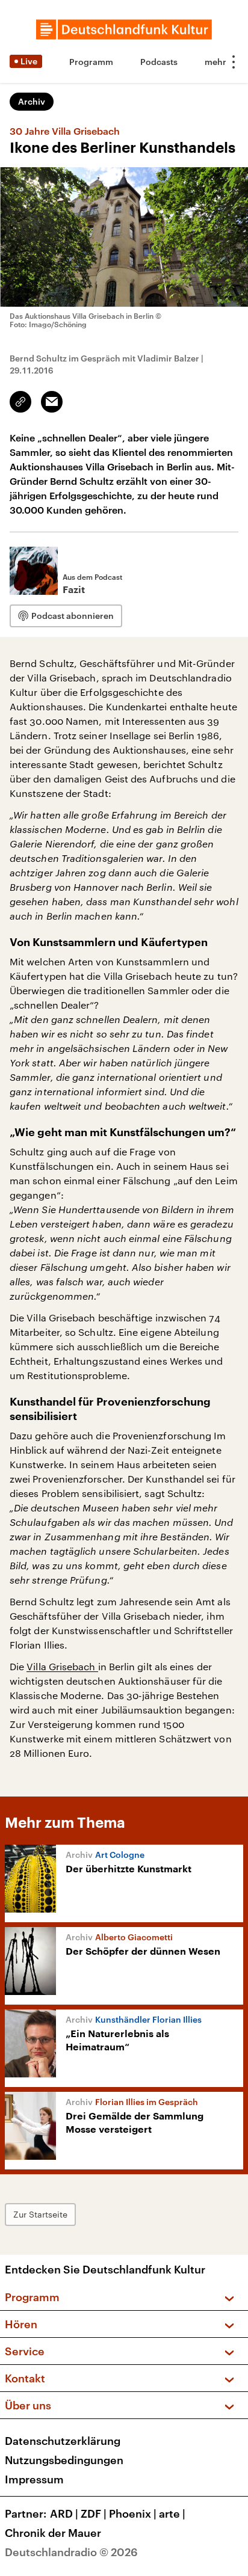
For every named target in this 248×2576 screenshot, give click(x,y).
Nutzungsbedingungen (64, 2460)
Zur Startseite (40, 2214)
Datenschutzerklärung (63, 2441)
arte (172, 2513)
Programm (91, 62)
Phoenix (133, 2513)
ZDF (94, 2513)
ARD (64, 2513)
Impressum (34, 2479)
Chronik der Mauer (53, 2533)
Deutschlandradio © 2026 (71, 2552)
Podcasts (159, 62)
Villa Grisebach (62, 1666)
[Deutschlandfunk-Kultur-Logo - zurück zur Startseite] (124, 29)
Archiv (32, 101)
